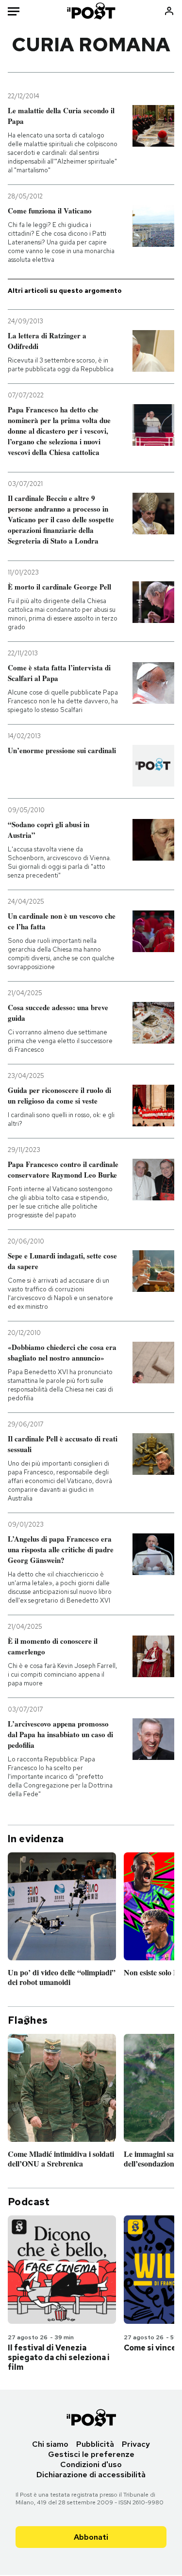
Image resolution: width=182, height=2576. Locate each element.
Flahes (28, 2020)
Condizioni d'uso (91, 2464)
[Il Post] (91, 11)
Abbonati (91, 2537)
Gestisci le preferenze (91, 2454)
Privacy (136, 2444)
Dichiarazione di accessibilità (91, 2475)
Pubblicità (95, 2444)
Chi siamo (50, 2444)
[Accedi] (169, 11)
